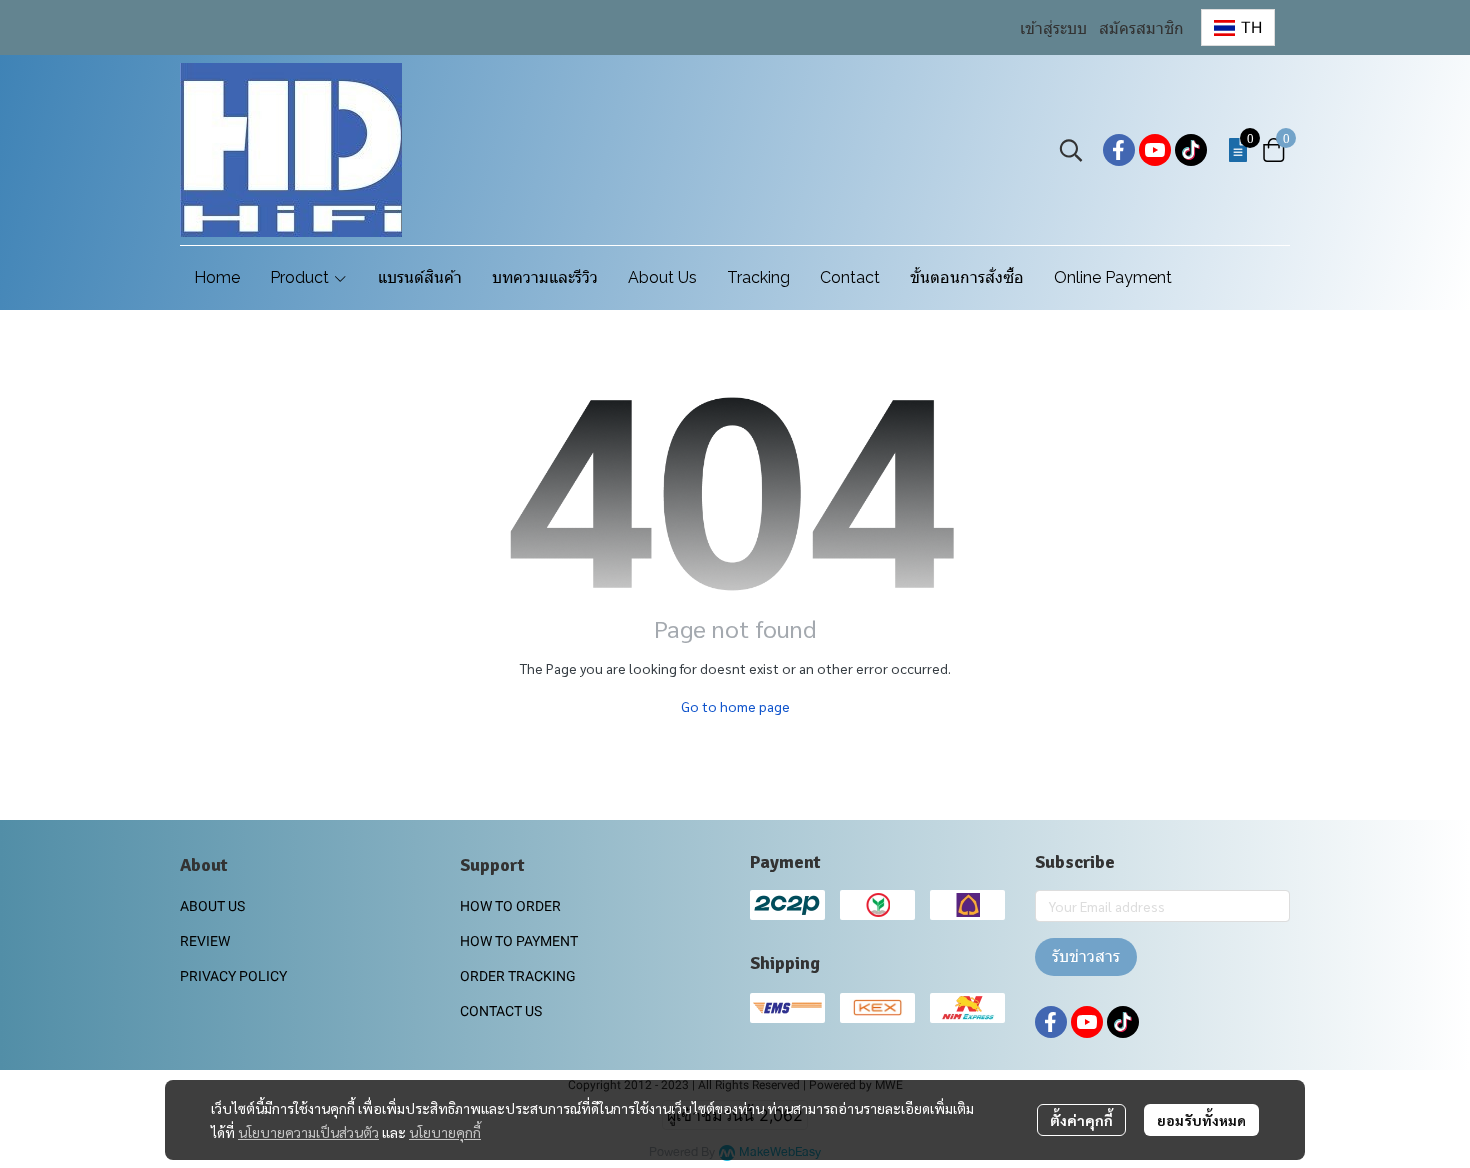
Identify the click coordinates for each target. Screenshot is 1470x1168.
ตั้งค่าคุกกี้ (1081, 1120)
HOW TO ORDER (510, 906)
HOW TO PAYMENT (519, 941)
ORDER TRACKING (518, 976)
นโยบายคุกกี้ (445, 1132)
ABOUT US (212, 906)
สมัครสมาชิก (1141, 28)
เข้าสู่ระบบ (1053, 28)
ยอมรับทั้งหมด (1201, 1120)
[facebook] (1119, 150)
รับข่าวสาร (1086, 956)
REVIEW (205, 941)
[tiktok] (1191, 150)
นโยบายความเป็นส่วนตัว (308, 1132)
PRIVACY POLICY (233, 976)
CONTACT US (501, 1011)
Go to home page (735, 706)
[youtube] (1155, 150)
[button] (1238, 27)
